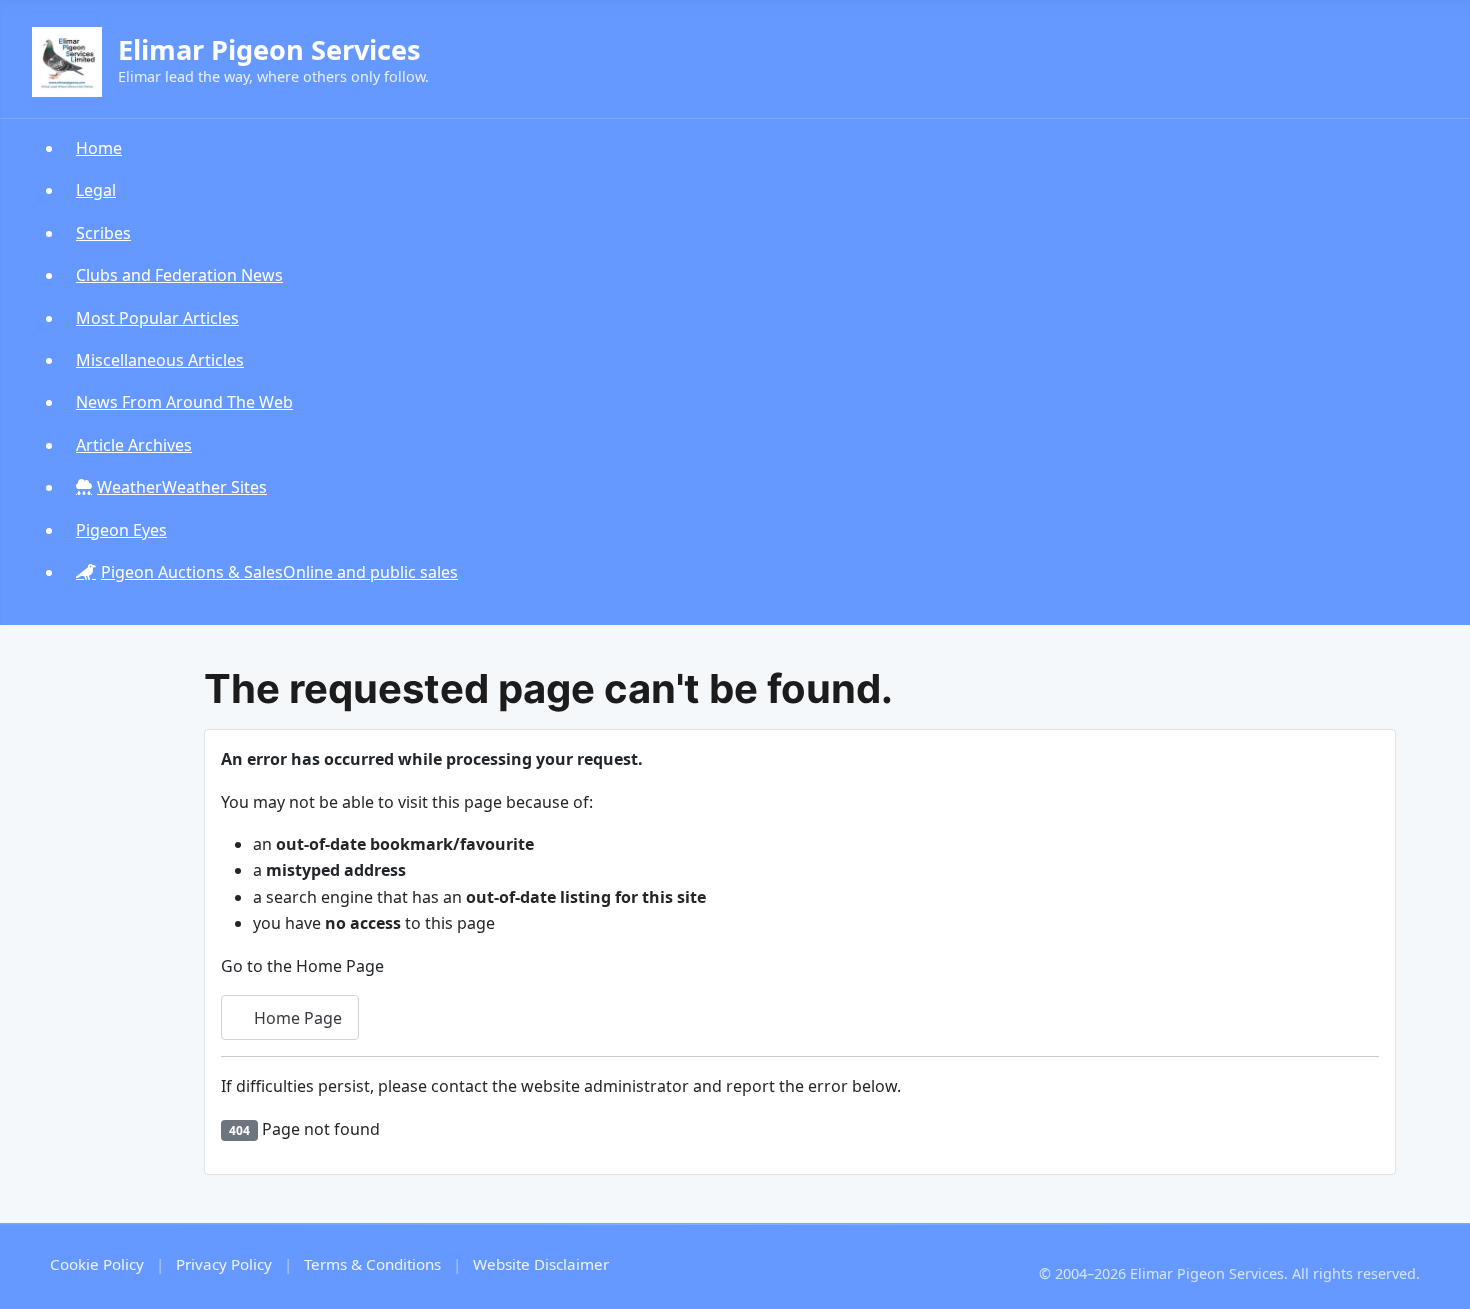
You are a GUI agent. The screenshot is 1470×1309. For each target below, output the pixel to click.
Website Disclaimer (541, 1264)
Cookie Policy (97, 1264)
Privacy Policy (224, 1264)
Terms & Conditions (372, 1264)
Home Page (296, 1018)
